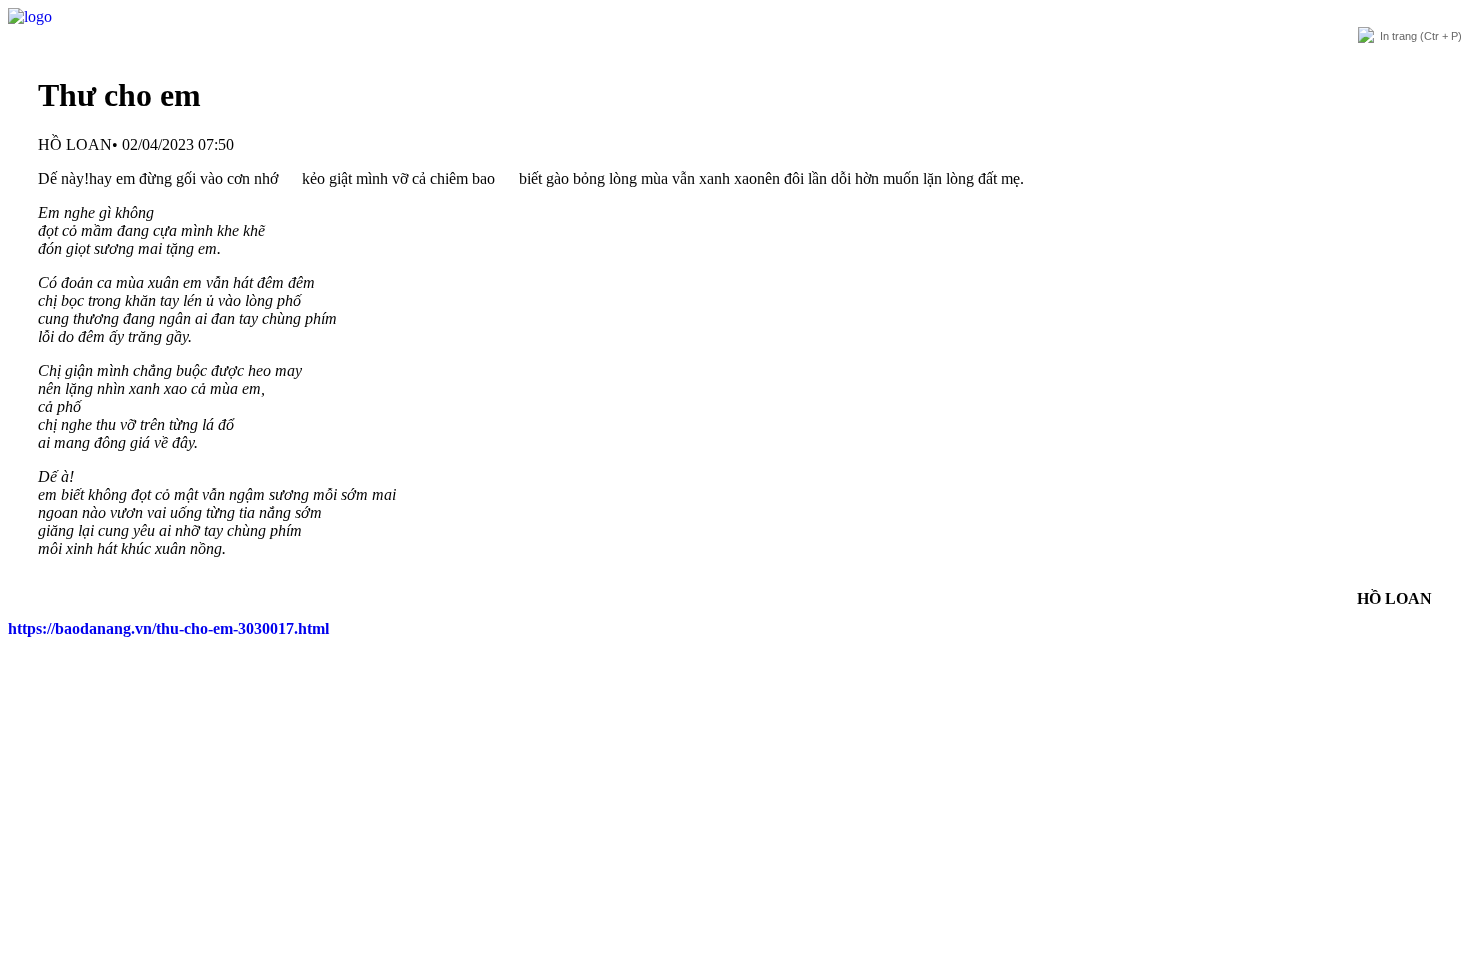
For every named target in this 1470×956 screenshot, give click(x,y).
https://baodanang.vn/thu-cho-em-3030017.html (168, 628)
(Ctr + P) (1421, 36)
